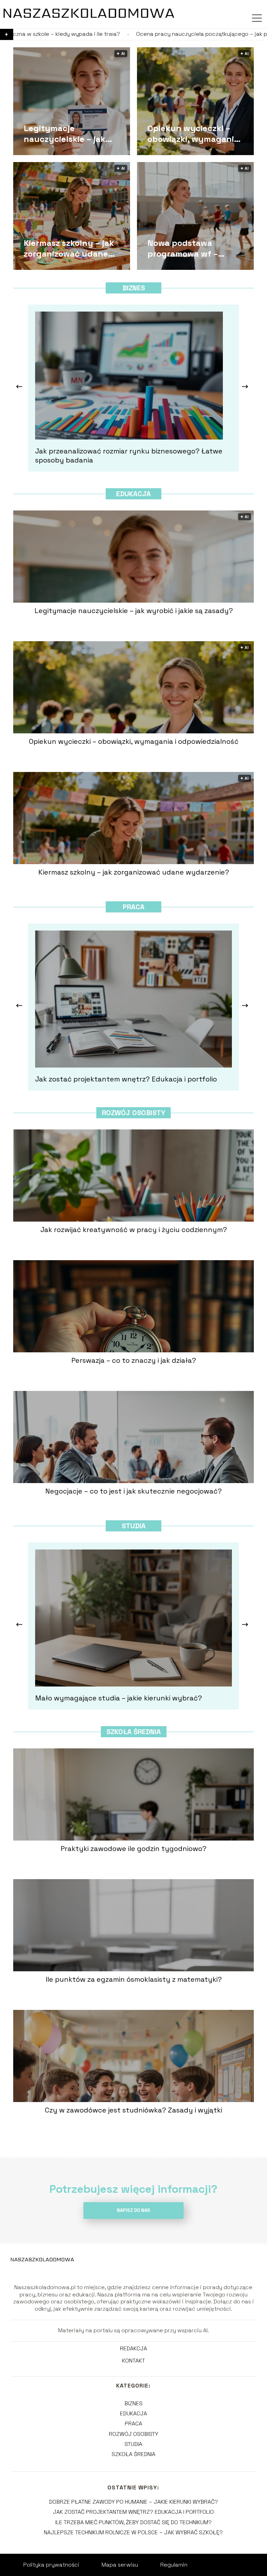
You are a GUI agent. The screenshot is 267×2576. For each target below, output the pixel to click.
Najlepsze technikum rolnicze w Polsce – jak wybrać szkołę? (133, 2532)
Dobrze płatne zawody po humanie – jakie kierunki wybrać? (133, 2502)
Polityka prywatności (51, 2565)
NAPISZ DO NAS (133, 2210)
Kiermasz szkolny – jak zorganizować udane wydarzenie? (69, 248)
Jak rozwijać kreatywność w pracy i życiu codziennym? (134, 1230)
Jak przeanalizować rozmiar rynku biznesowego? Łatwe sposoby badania (129, 456)
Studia (134, 1526)
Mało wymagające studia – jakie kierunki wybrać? (119, 1698)
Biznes (134, 288)
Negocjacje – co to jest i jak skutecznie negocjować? (133, 1491)
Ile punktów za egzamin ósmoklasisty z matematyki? (134, 1979)
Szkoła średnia (134, 1732)
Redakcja (133, 2349)
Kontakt (133, 2361)
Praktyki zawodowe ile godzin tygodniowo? (133, 1849)
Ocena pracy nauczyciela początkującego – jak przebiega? (100, 34)
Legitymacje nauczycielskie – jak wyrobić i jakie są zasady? (64, 133)
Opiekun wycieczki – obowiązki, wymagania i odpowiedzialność (195, 133)
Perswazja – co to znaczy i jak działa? (134, 1360)
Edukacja (133, 494)
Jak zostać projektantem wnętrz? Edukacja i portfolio (126, 1079)
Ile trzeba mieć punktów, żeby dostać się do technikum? (133, 2522)
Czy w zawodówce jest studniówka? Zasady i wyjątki (133, 2110)
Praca (134, 907)
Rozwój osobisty (133, 1113)
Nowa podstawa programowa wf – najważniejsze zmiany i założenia (194, 248)
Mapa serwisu (120, 2565)
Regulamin (174, 2565)
